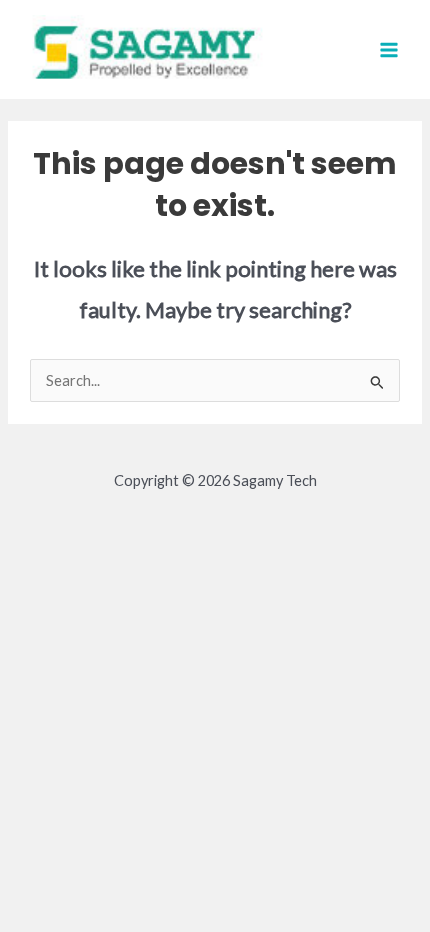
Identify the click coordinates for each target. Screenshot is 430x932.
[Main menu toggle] (389, 50)
